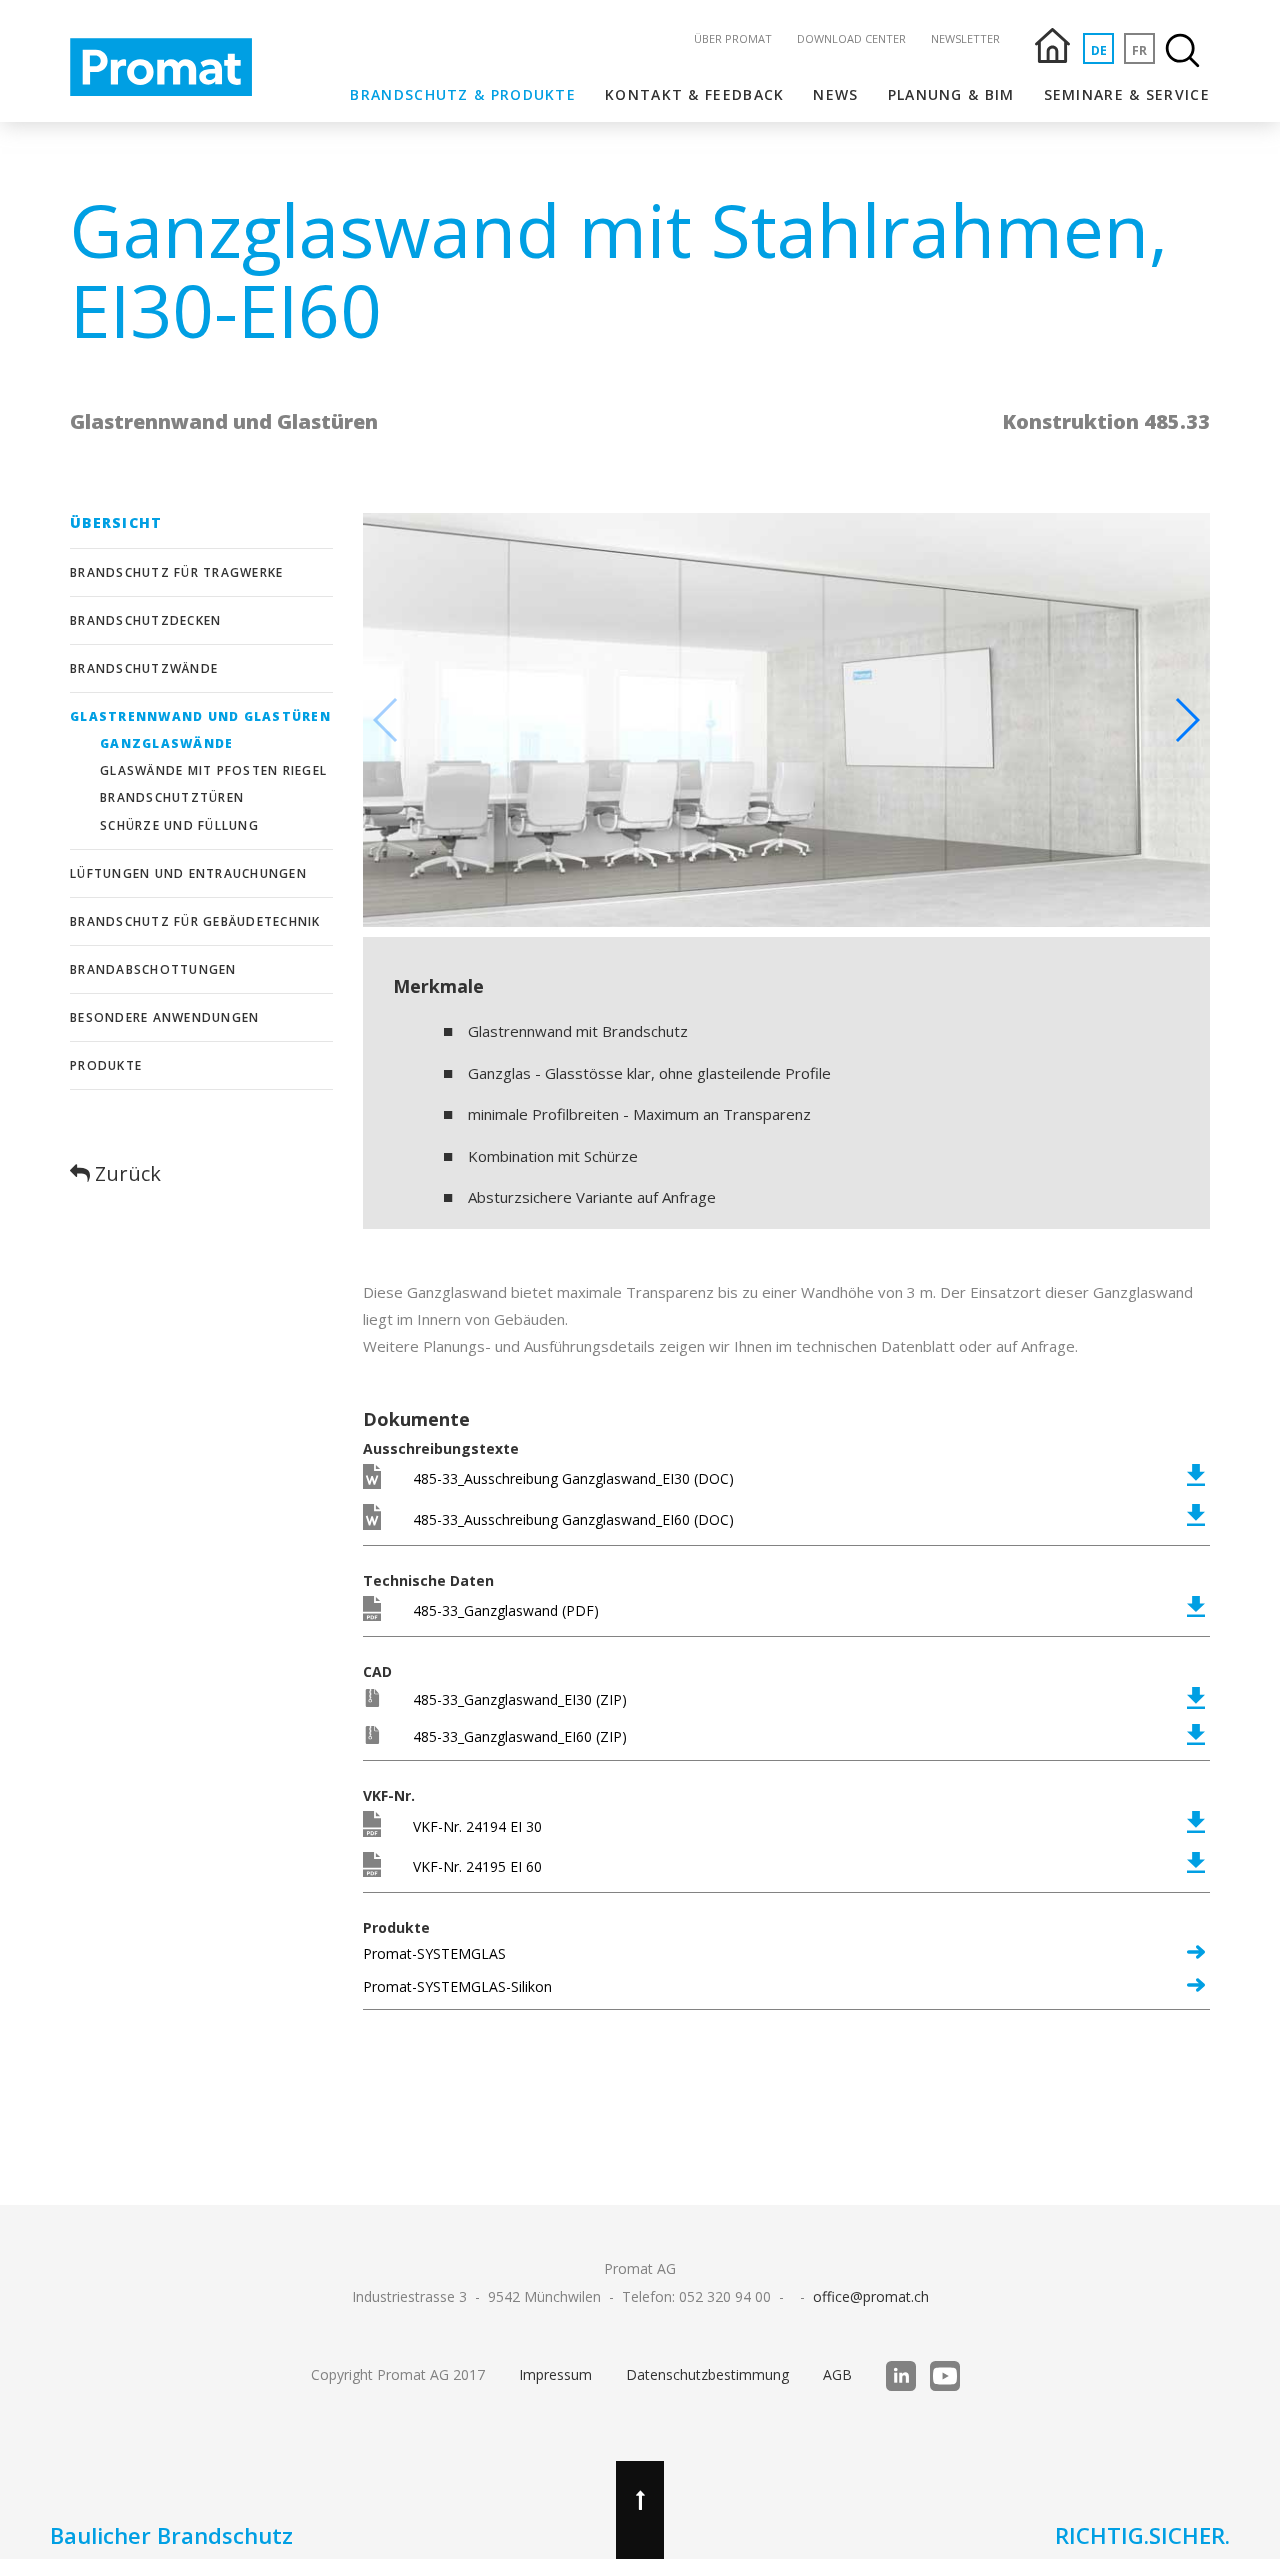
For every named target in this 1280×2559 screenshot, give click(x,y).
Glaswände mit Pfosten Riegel (213, 770)
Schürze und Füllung (179, 825)
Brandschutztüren (172, 797)
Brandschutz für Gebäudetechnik (195, 921)
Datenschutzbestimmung (707, 2374)
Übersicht (116, 522)
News (835, 94)
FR (1139, 50)
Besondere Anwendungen (164, 1017)
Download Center (851, 38)
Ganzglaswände (166, 743)
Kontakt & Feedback (694, 94)
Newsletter (965, 38)
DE (1099, 50)
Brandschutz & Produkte (463, 94)
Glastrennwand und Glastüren (200, 716)
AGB (837, 2374)
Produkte (106, 1065)
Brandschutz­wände (144, 668)
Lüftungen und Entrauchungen (188, 873)
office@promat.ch (871, 2296)
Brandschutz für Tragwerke (176, 572)
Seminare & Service (1127, 94)
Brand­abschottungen (153, 969)
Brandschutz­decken (145, 620)
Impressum (555, 2374)
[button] (1186, 720)
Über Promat (733, 38)
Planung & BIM (951, 94)
